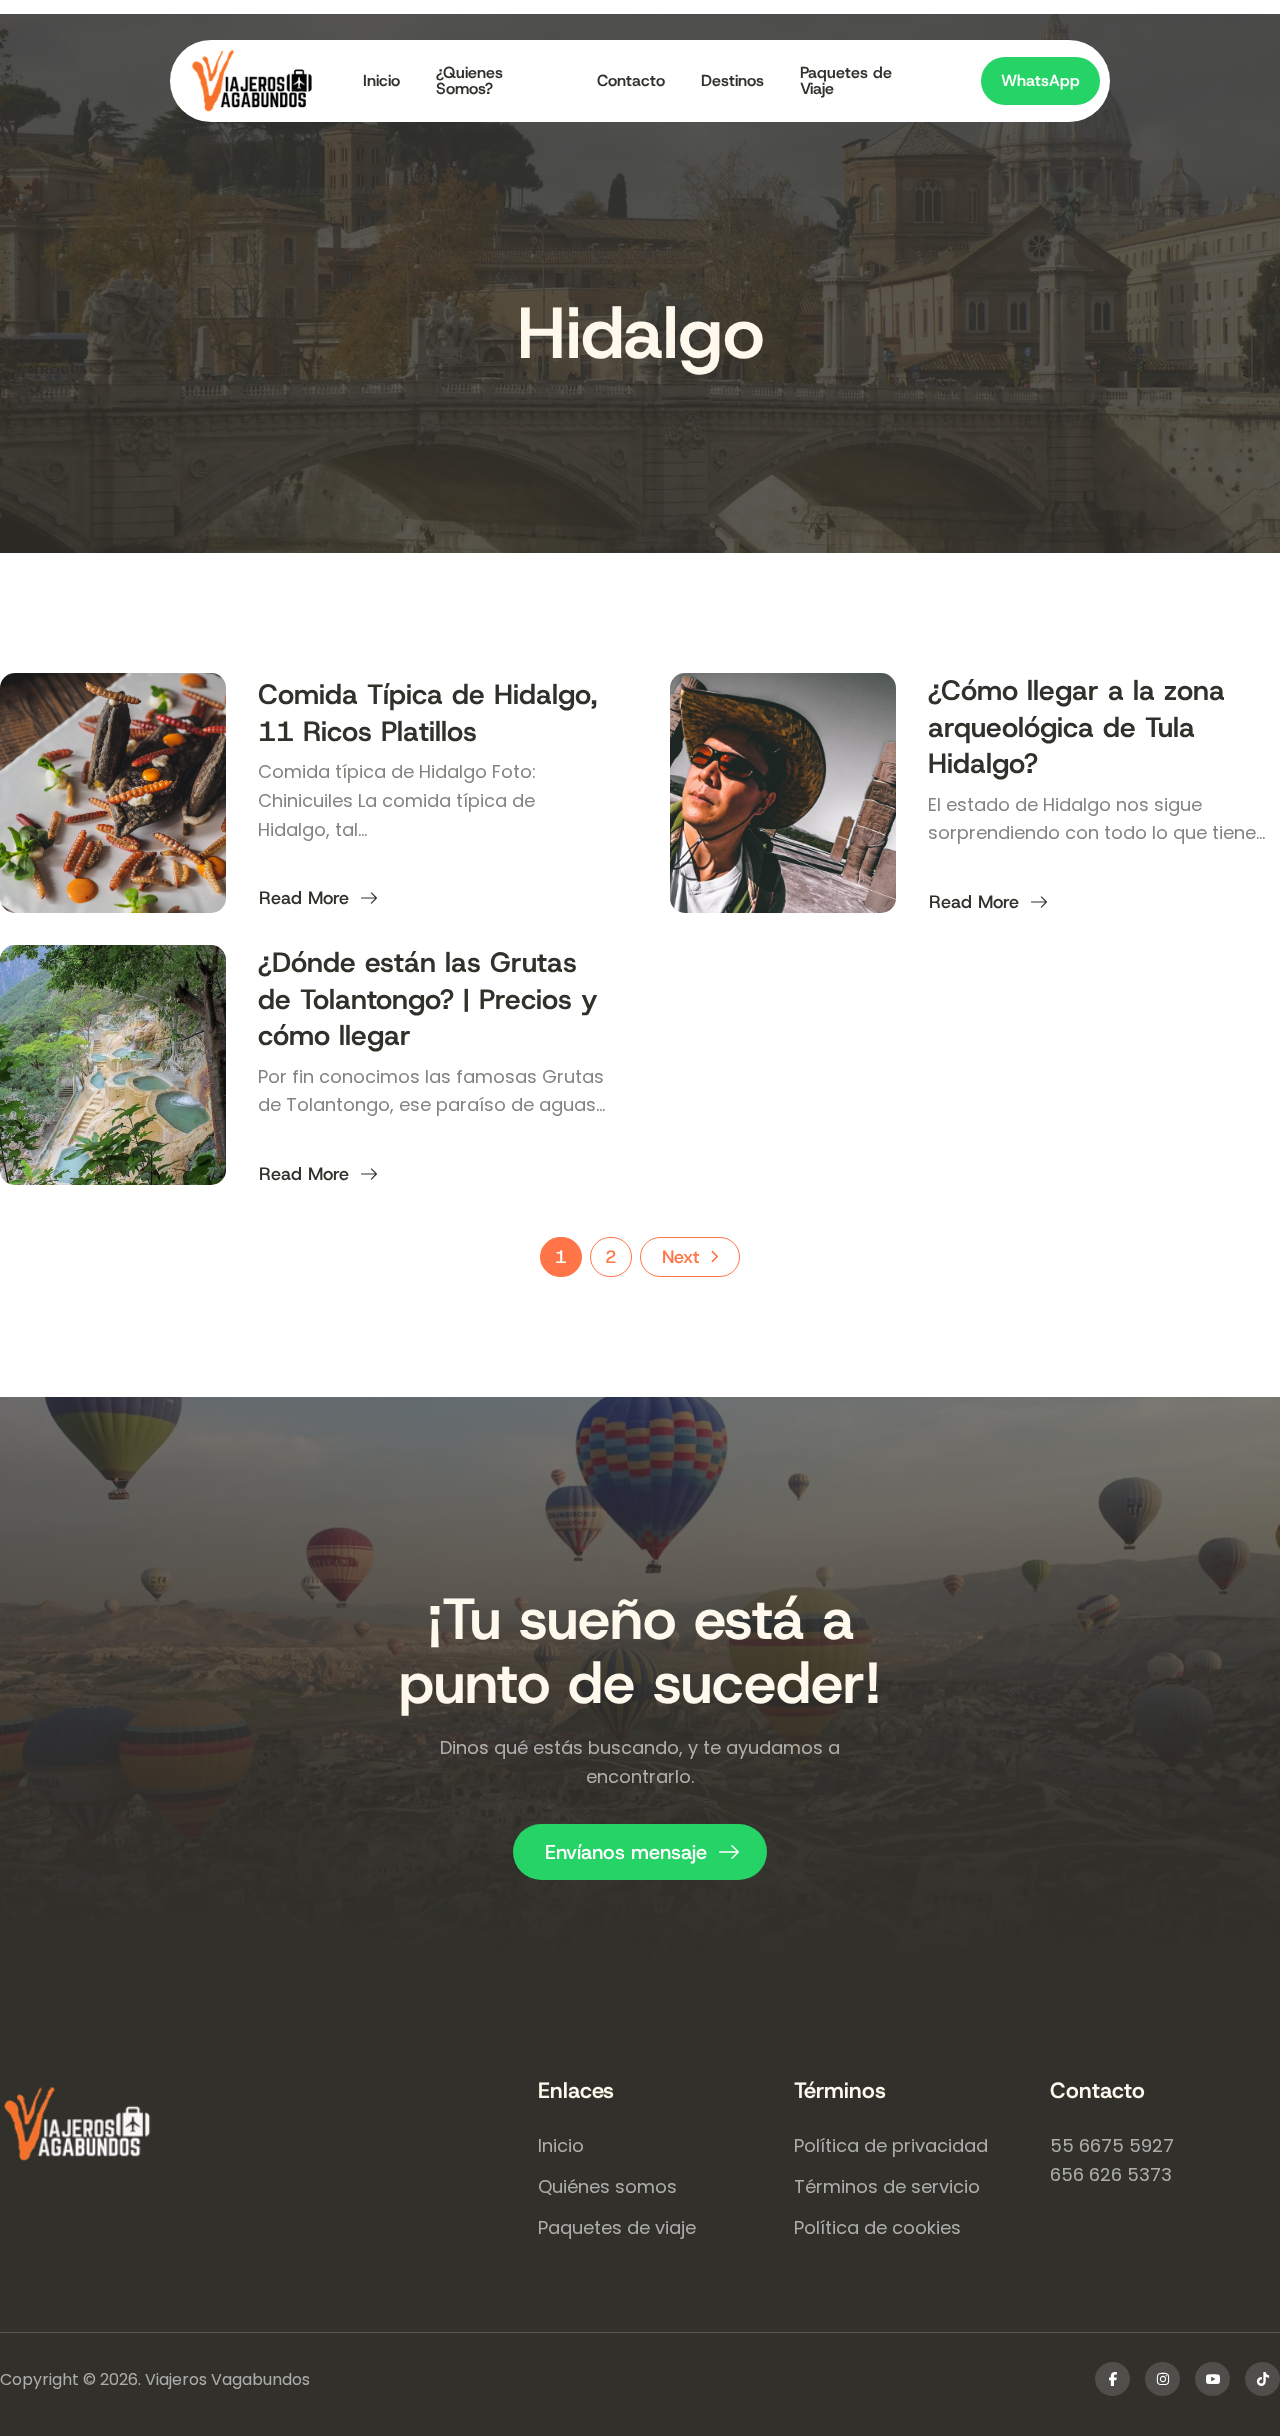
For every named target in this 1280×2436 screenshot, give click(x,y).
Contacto (631, 80)
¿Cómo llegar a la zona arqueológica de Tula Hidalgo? (1076, 727)
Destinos (732, 80)
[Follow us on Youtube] (1212, 2379)
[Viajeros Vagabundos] (269, 2126)
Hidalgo (640, 333)
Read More (303, 898)
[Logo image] (267, 81)
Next (680, 1257)
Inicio (381, 80)
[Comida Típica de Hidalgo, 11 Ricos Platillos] (113, 793)
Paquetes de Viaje (846, 81)
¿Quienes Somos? (469, 81)
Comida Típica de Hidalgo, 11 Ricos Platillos (427, 712)
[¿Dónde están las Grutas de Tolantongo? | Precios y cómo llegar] (113, 1065)
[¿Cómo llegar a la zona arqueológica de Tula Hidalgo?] (783, 793)
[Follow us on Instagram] (1162, 2379)
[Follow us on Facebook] (1112, 2379)
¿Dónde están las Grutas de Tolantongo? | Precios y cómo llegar (428, 999)
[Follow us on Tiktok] (1262, 2379)
